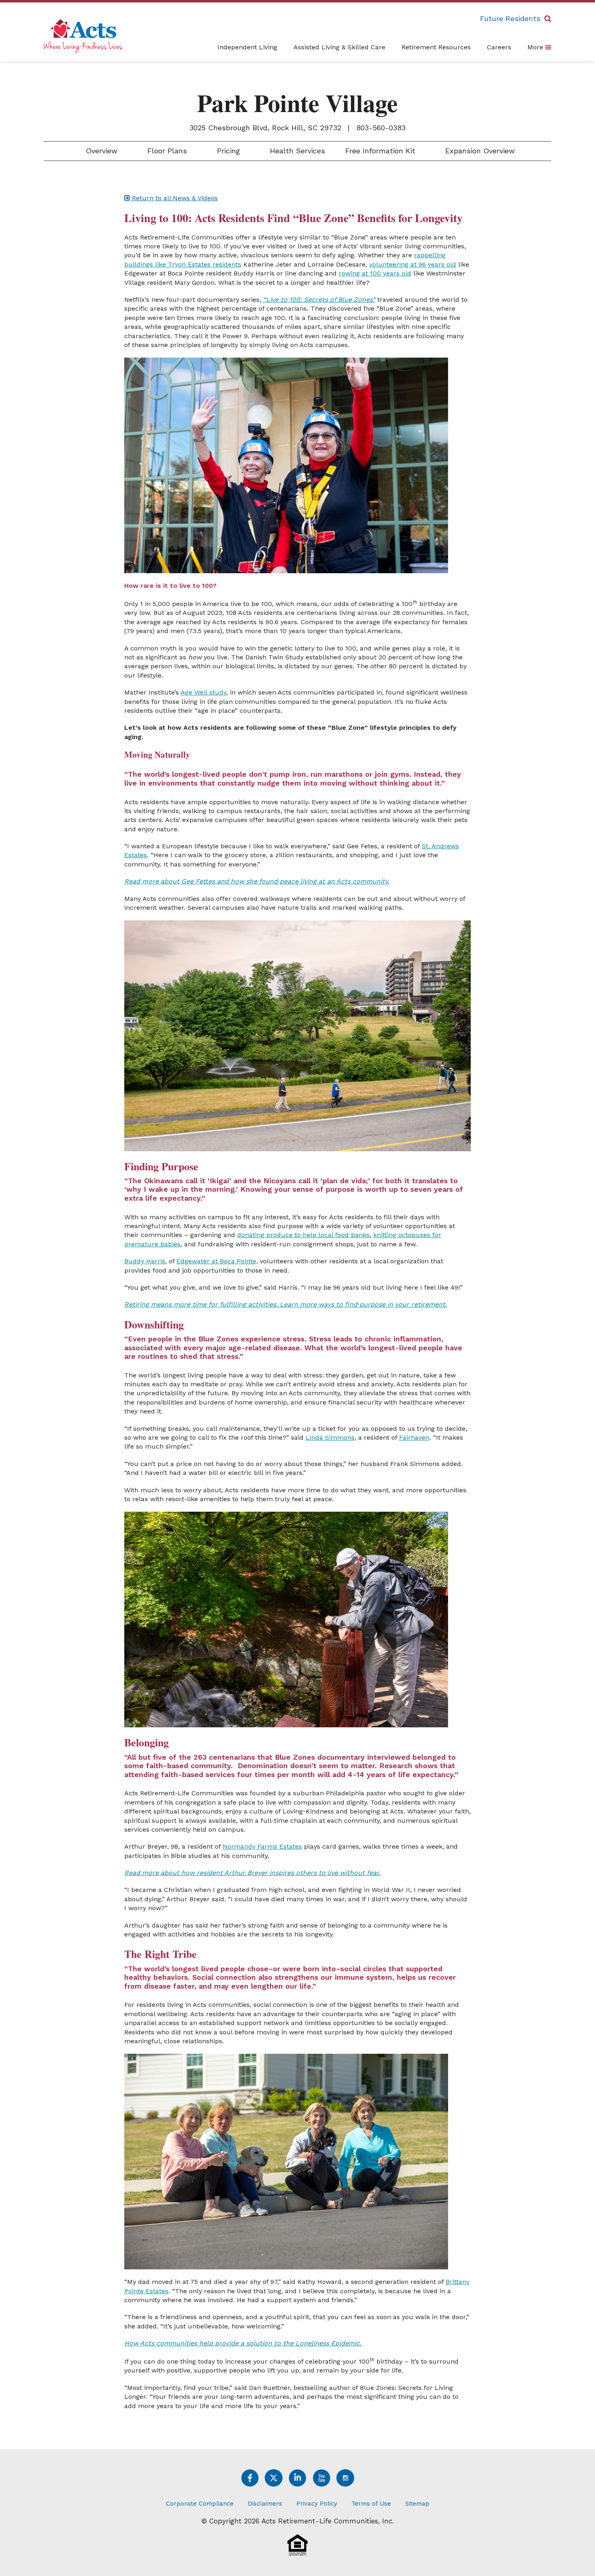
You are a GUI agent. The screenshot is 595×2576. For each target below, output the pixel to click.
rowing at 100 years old (375, 273)
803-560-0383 (381, 128)
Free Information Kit (380, 151)
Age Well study (203, 692)
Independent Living (247, 47)
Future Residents (510, 18)
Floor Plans (166, 151)
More (536, 47)
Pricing (227, 151)
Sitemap (417, 2504)
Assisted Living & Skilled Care (339, 47)
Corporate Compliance (200, 2504)
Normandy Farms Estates (262, 1846)
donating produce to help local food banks (303, 1235)
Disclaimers (265, 2504)
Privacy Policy (317, 2504)
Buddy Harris (145, 1261)
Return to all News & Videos (174, 198)
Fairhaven (414, 1437)
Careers (499, 47)
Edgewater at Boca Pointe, (217, 1261)
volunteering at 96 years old (413, 264)
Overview (100, 151)
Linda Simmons (330, 1437)
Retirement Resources (436, 47)
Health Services (296, 151)
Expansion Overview (479, 151)
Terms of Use (371, 2504)
